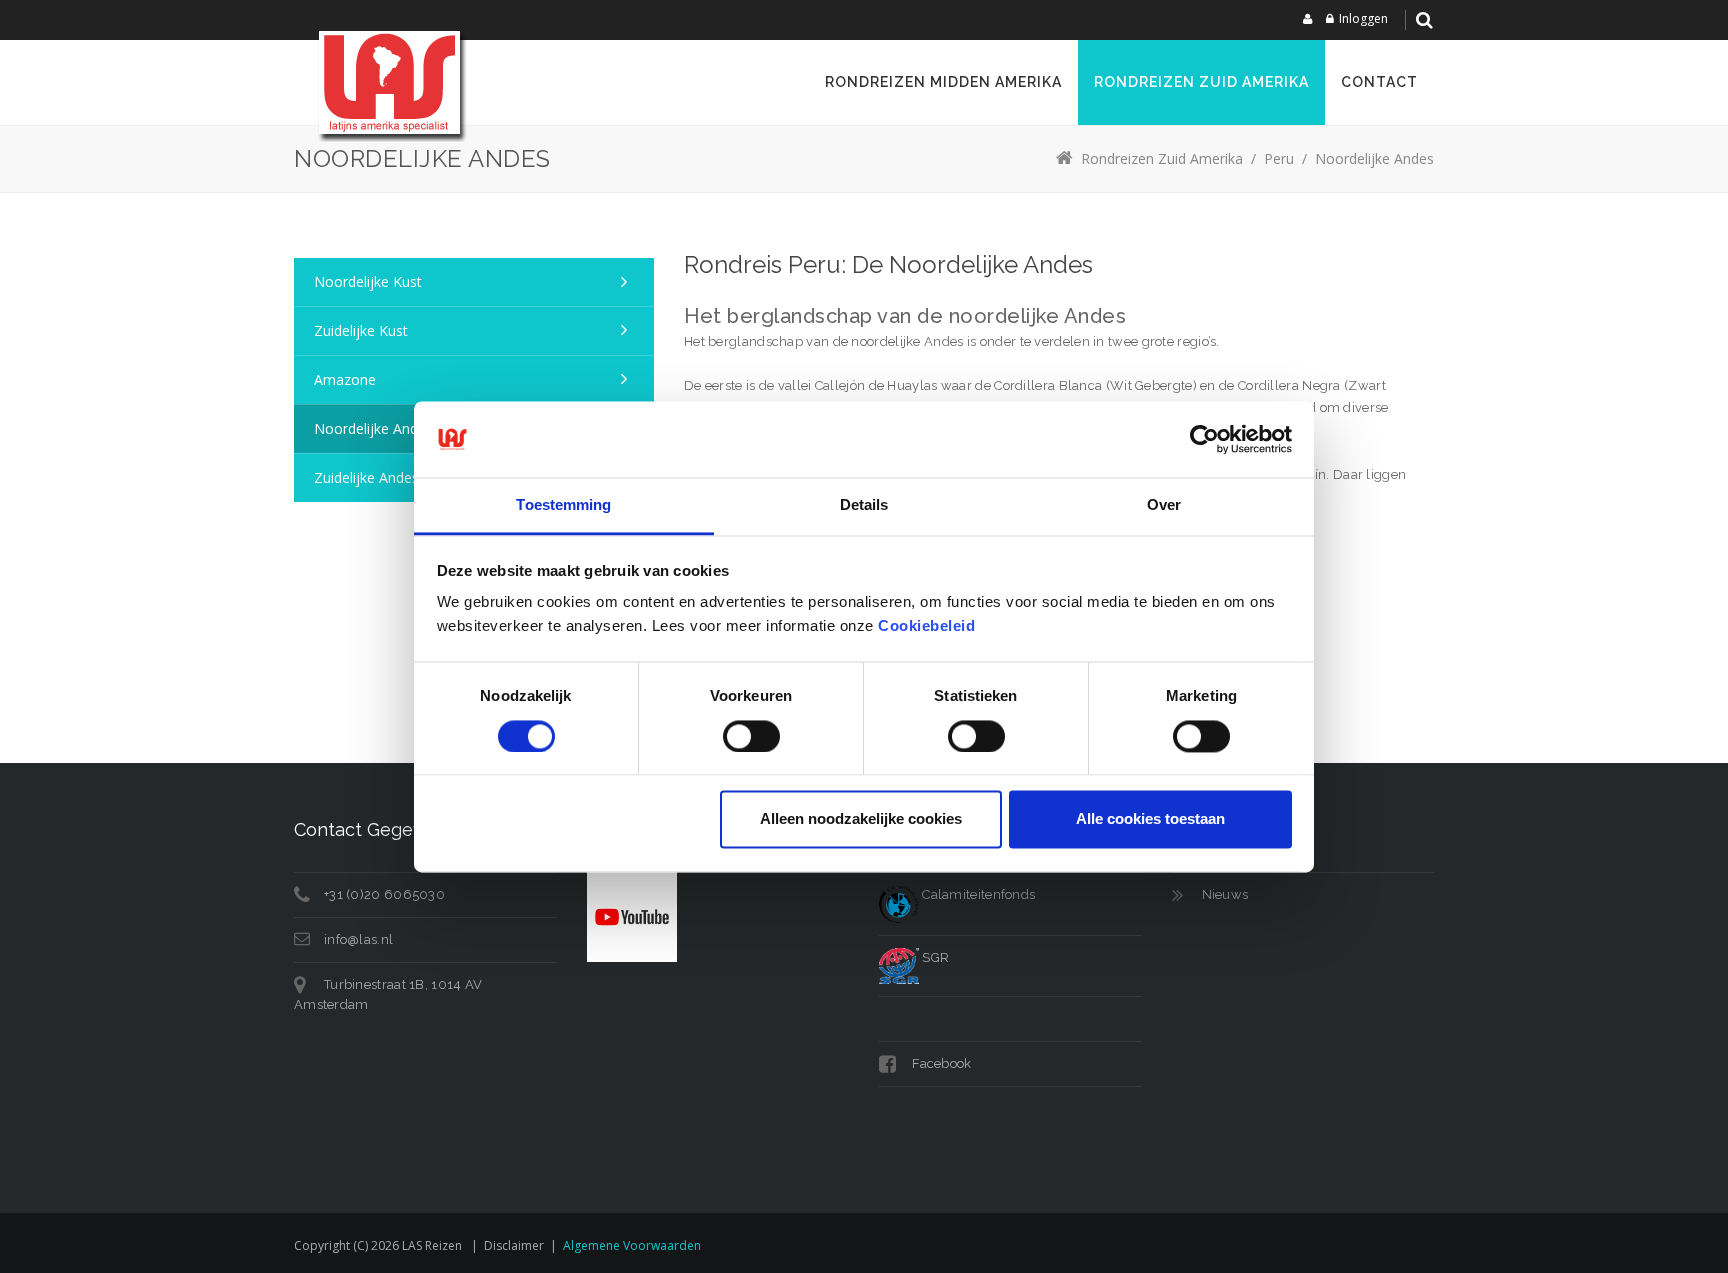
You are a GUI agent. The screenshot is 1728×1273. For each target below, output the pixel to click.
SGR (934, 957)
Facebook (940, 1063)
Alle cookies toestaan (1150, 819)
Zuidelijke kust (361, 330)
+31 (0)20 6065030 (384, 894)
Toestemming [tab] (563, 505)
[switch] (751, 736)
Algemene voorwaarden (632, 1245)
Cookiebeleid (926, 626)
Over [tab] (1164, 505)
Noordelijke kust (368, 281)
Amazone (345, 379)
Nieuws (1225, 894)
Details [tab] (864, 505)
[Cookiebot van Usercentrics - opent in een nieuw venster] (1204, 439)
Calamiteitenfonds (977, 894)
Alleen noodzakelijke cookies (861, 819)
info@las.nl (358, 939)
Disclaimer (514, 1245)
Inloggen (1363, 18)
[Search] (1424, 20)
